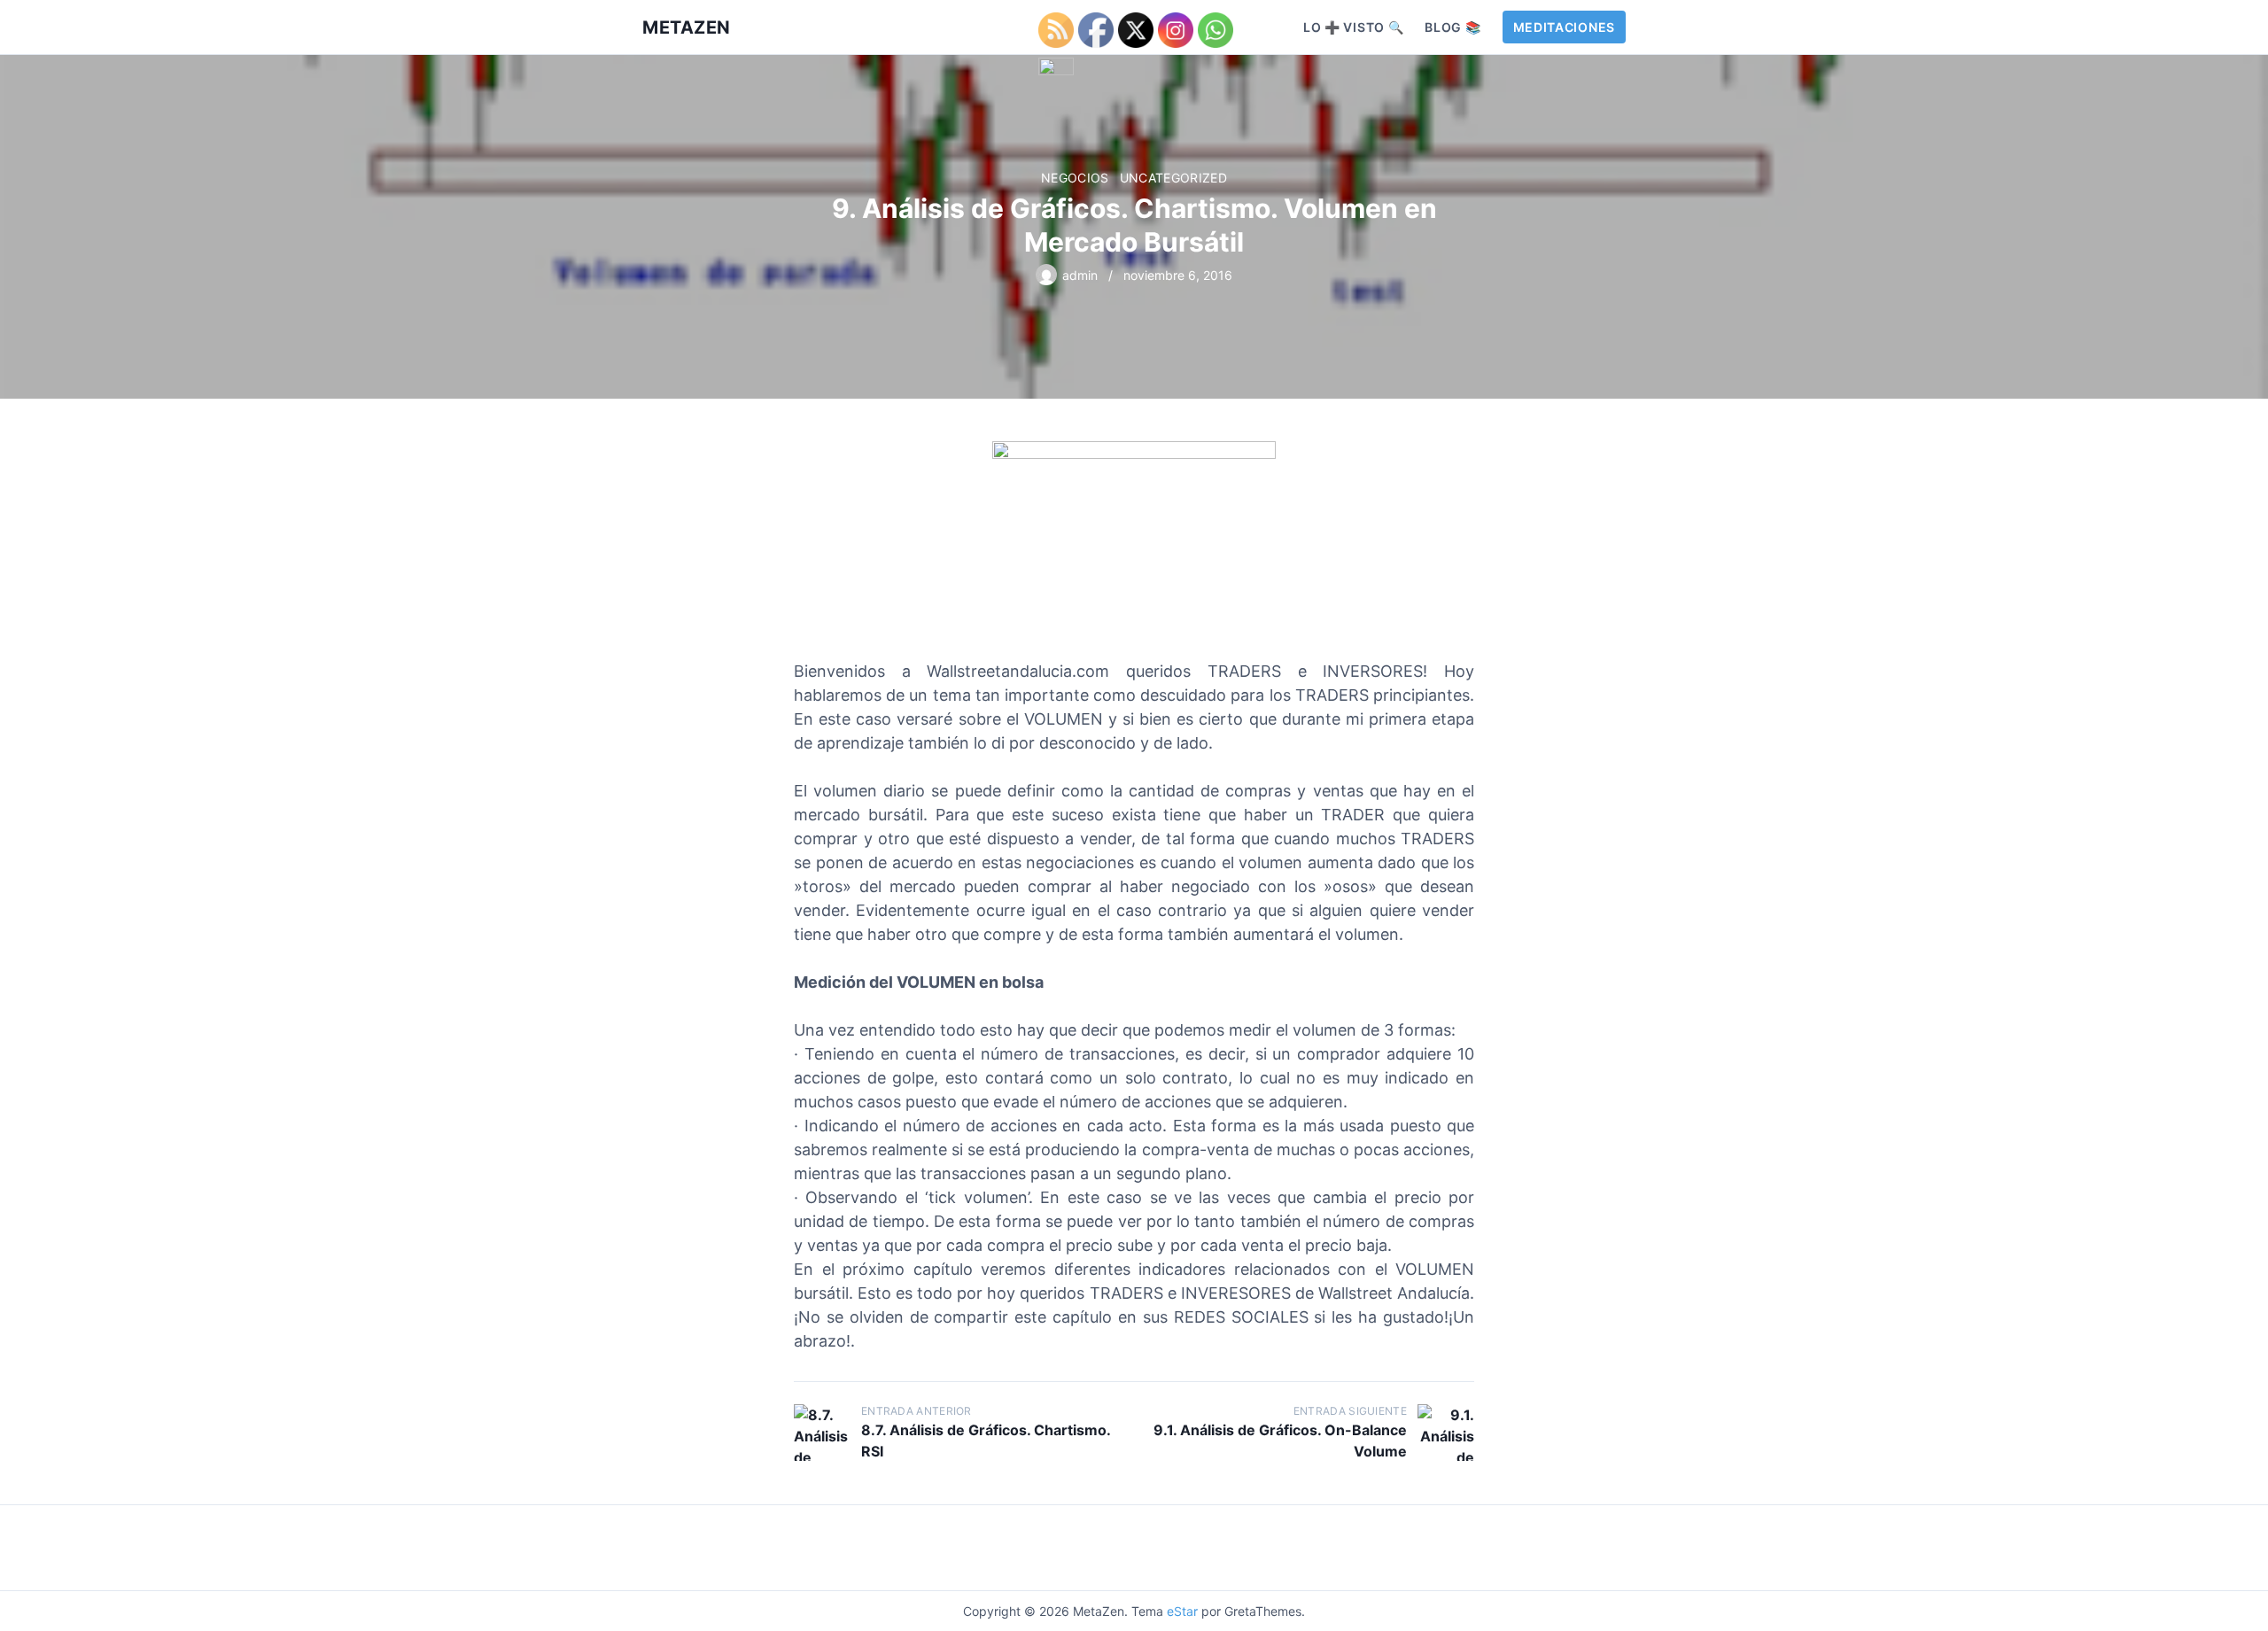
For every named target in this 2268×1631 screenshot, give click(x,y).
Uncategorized (1174, 178)
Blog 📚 (1452, 27)
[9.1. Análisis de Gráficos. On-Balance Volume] (1446, 1433)
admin (1080, 275)
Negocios (1075, 178)
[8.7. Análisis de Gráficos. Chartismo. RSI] (822, 1433)
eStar (1182, 1611)
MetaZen (687, 27)
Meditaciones (1564, 27)
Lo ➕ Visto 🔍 (1353, 27)
